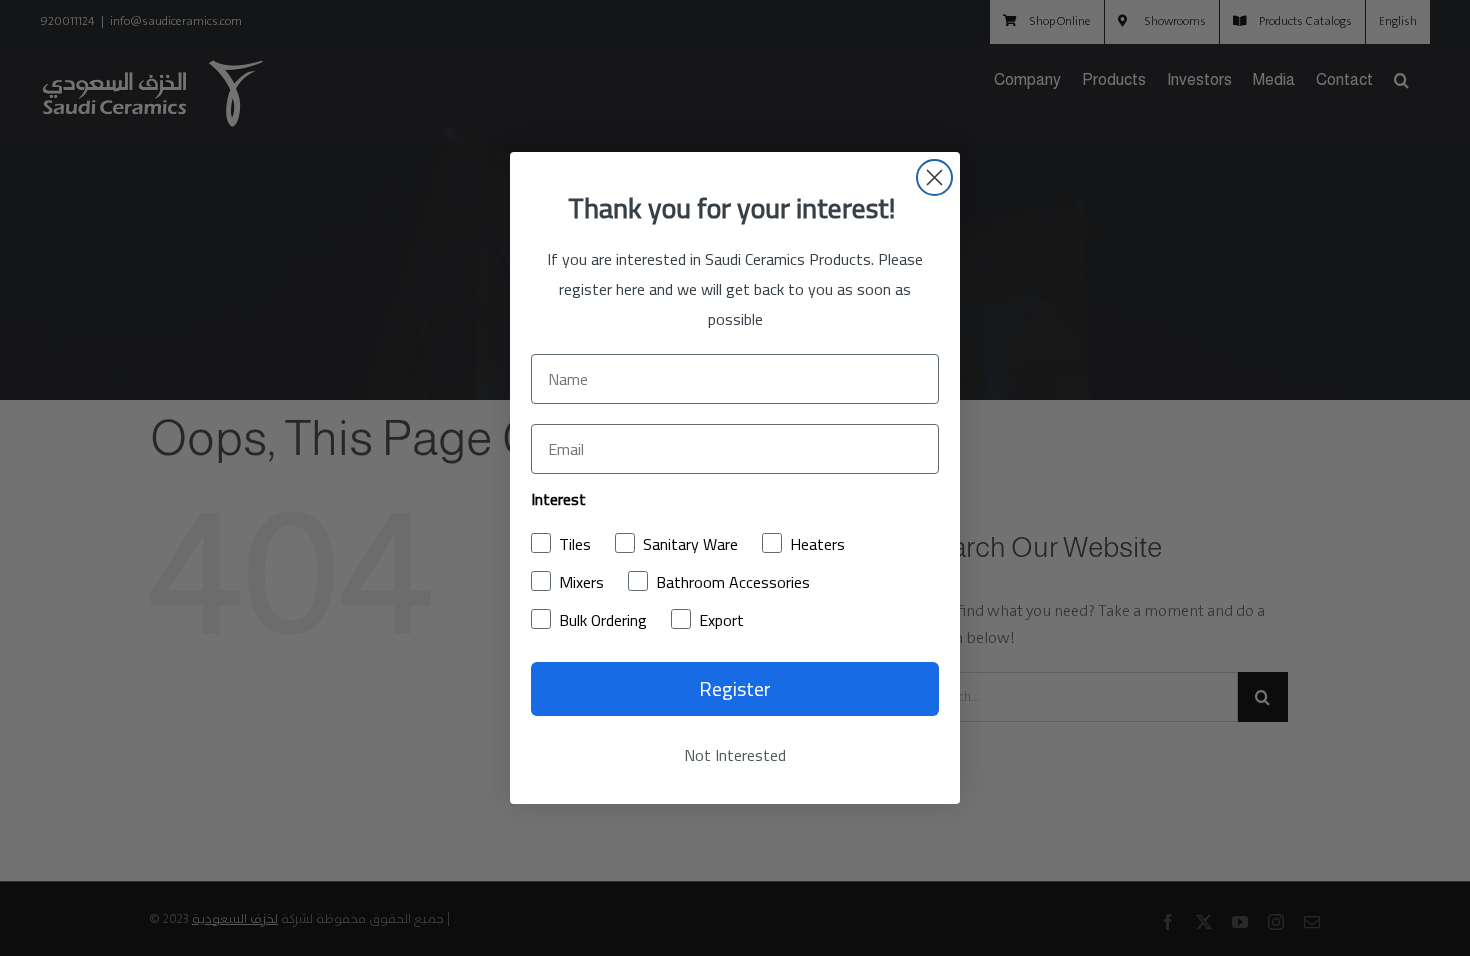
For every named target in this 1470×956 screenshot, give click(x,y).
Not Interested (735, 755)
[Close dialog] (934, 177)
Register (735, 688)
